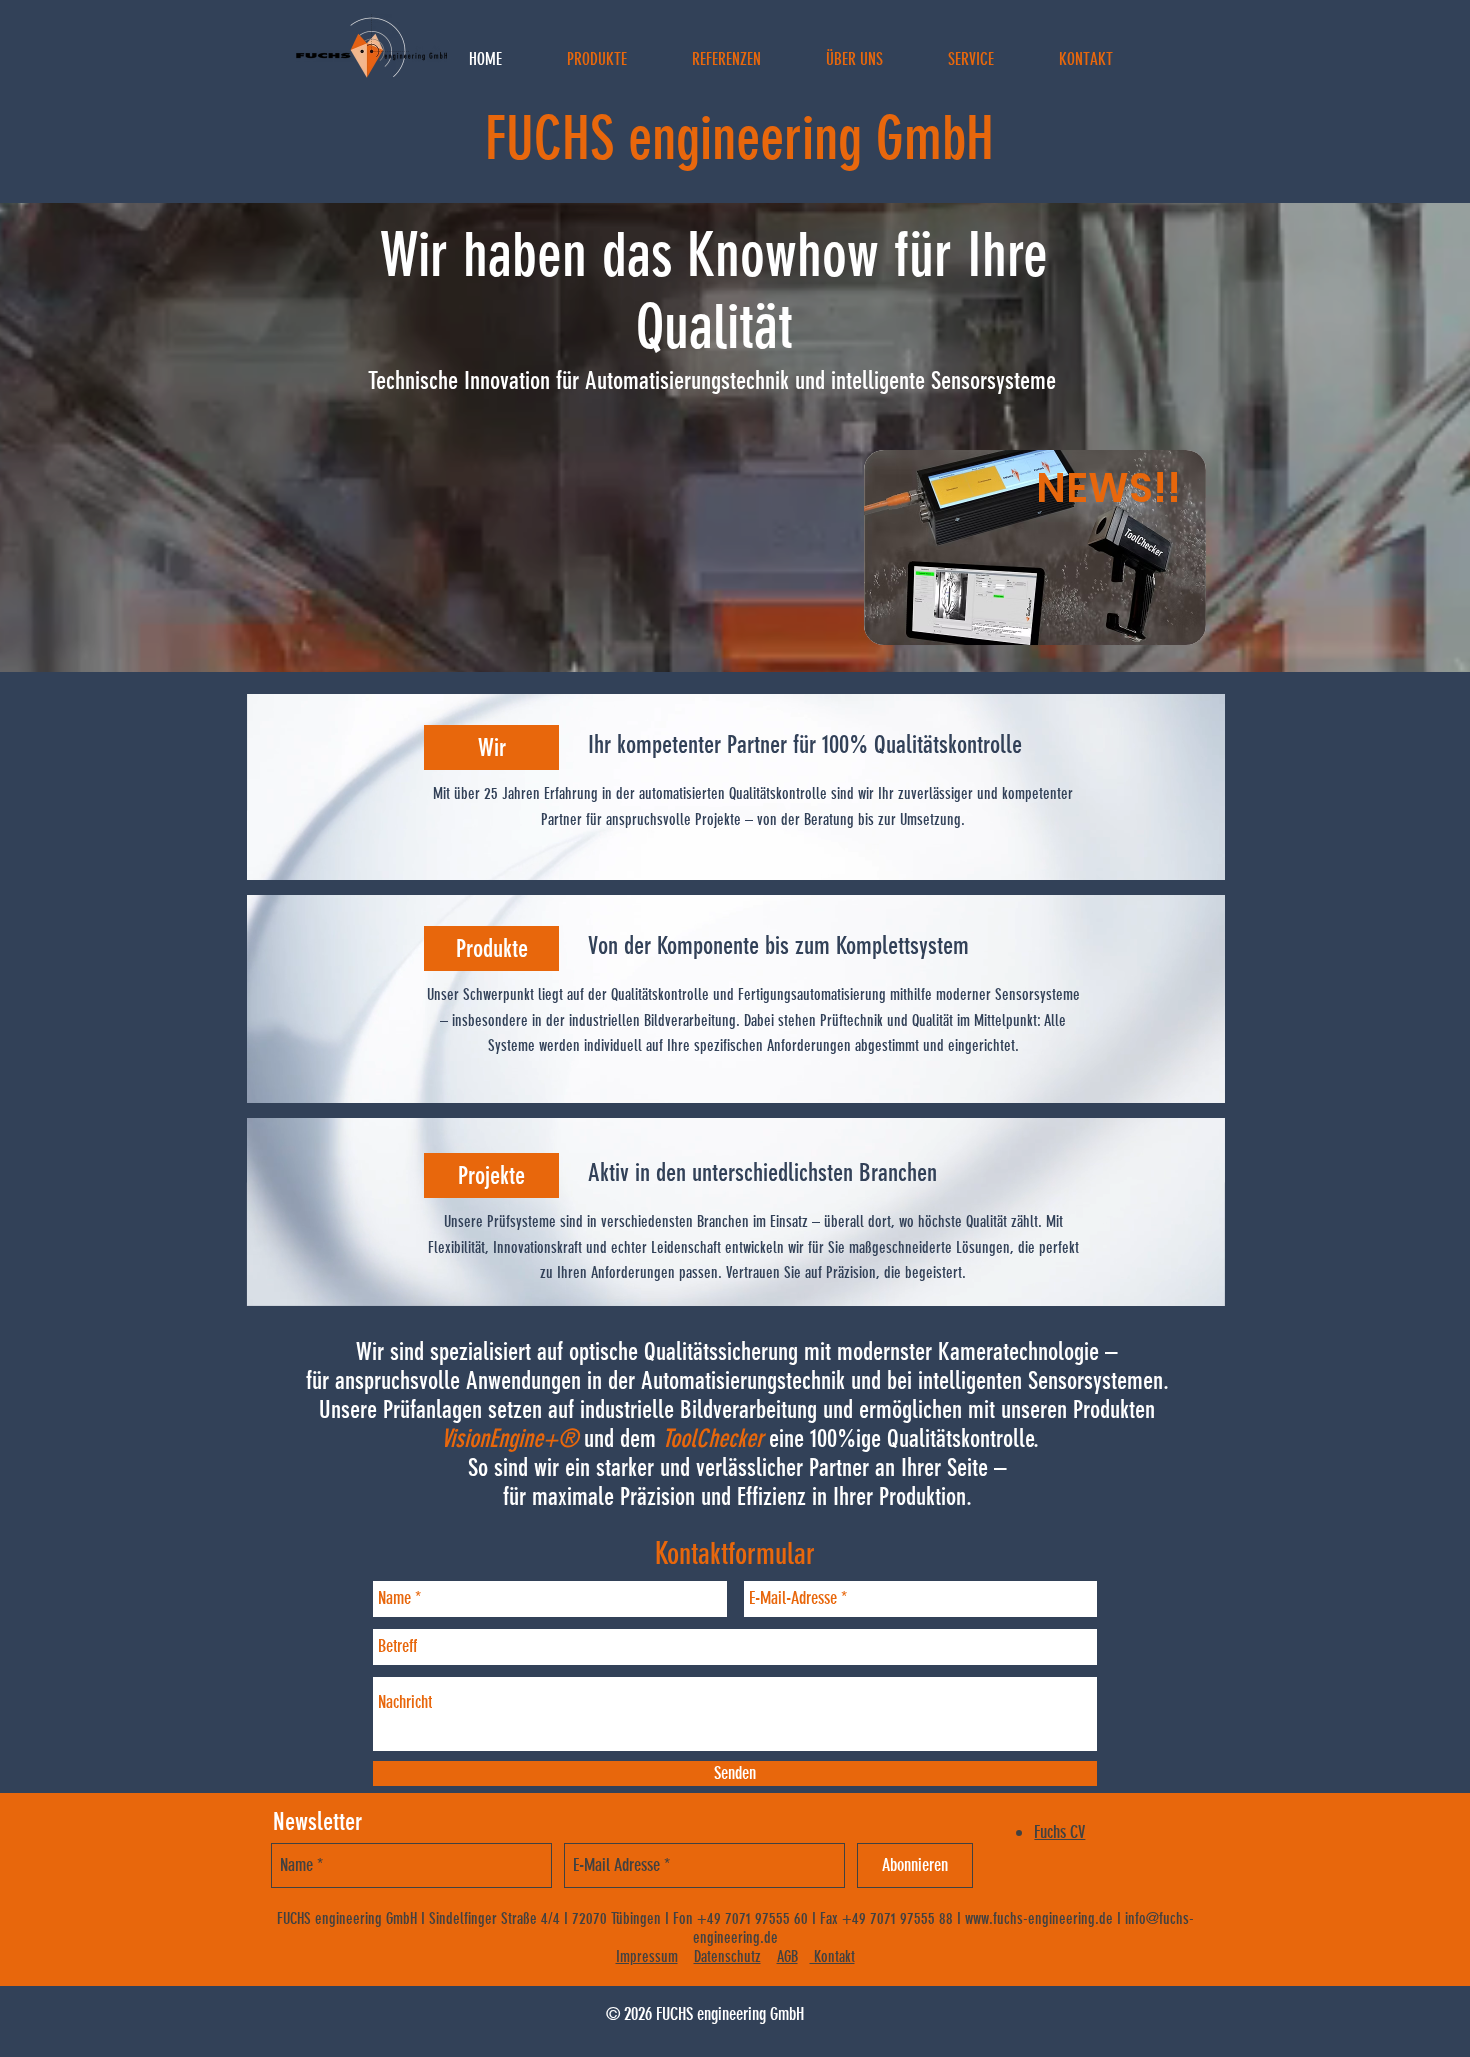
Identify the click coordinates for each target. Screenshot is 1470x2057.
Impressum (647, 1956)
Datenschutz (727, 1956)
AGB (787, 1956)
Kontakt (832, 1956)
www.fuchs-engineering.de (1039, 1918)
